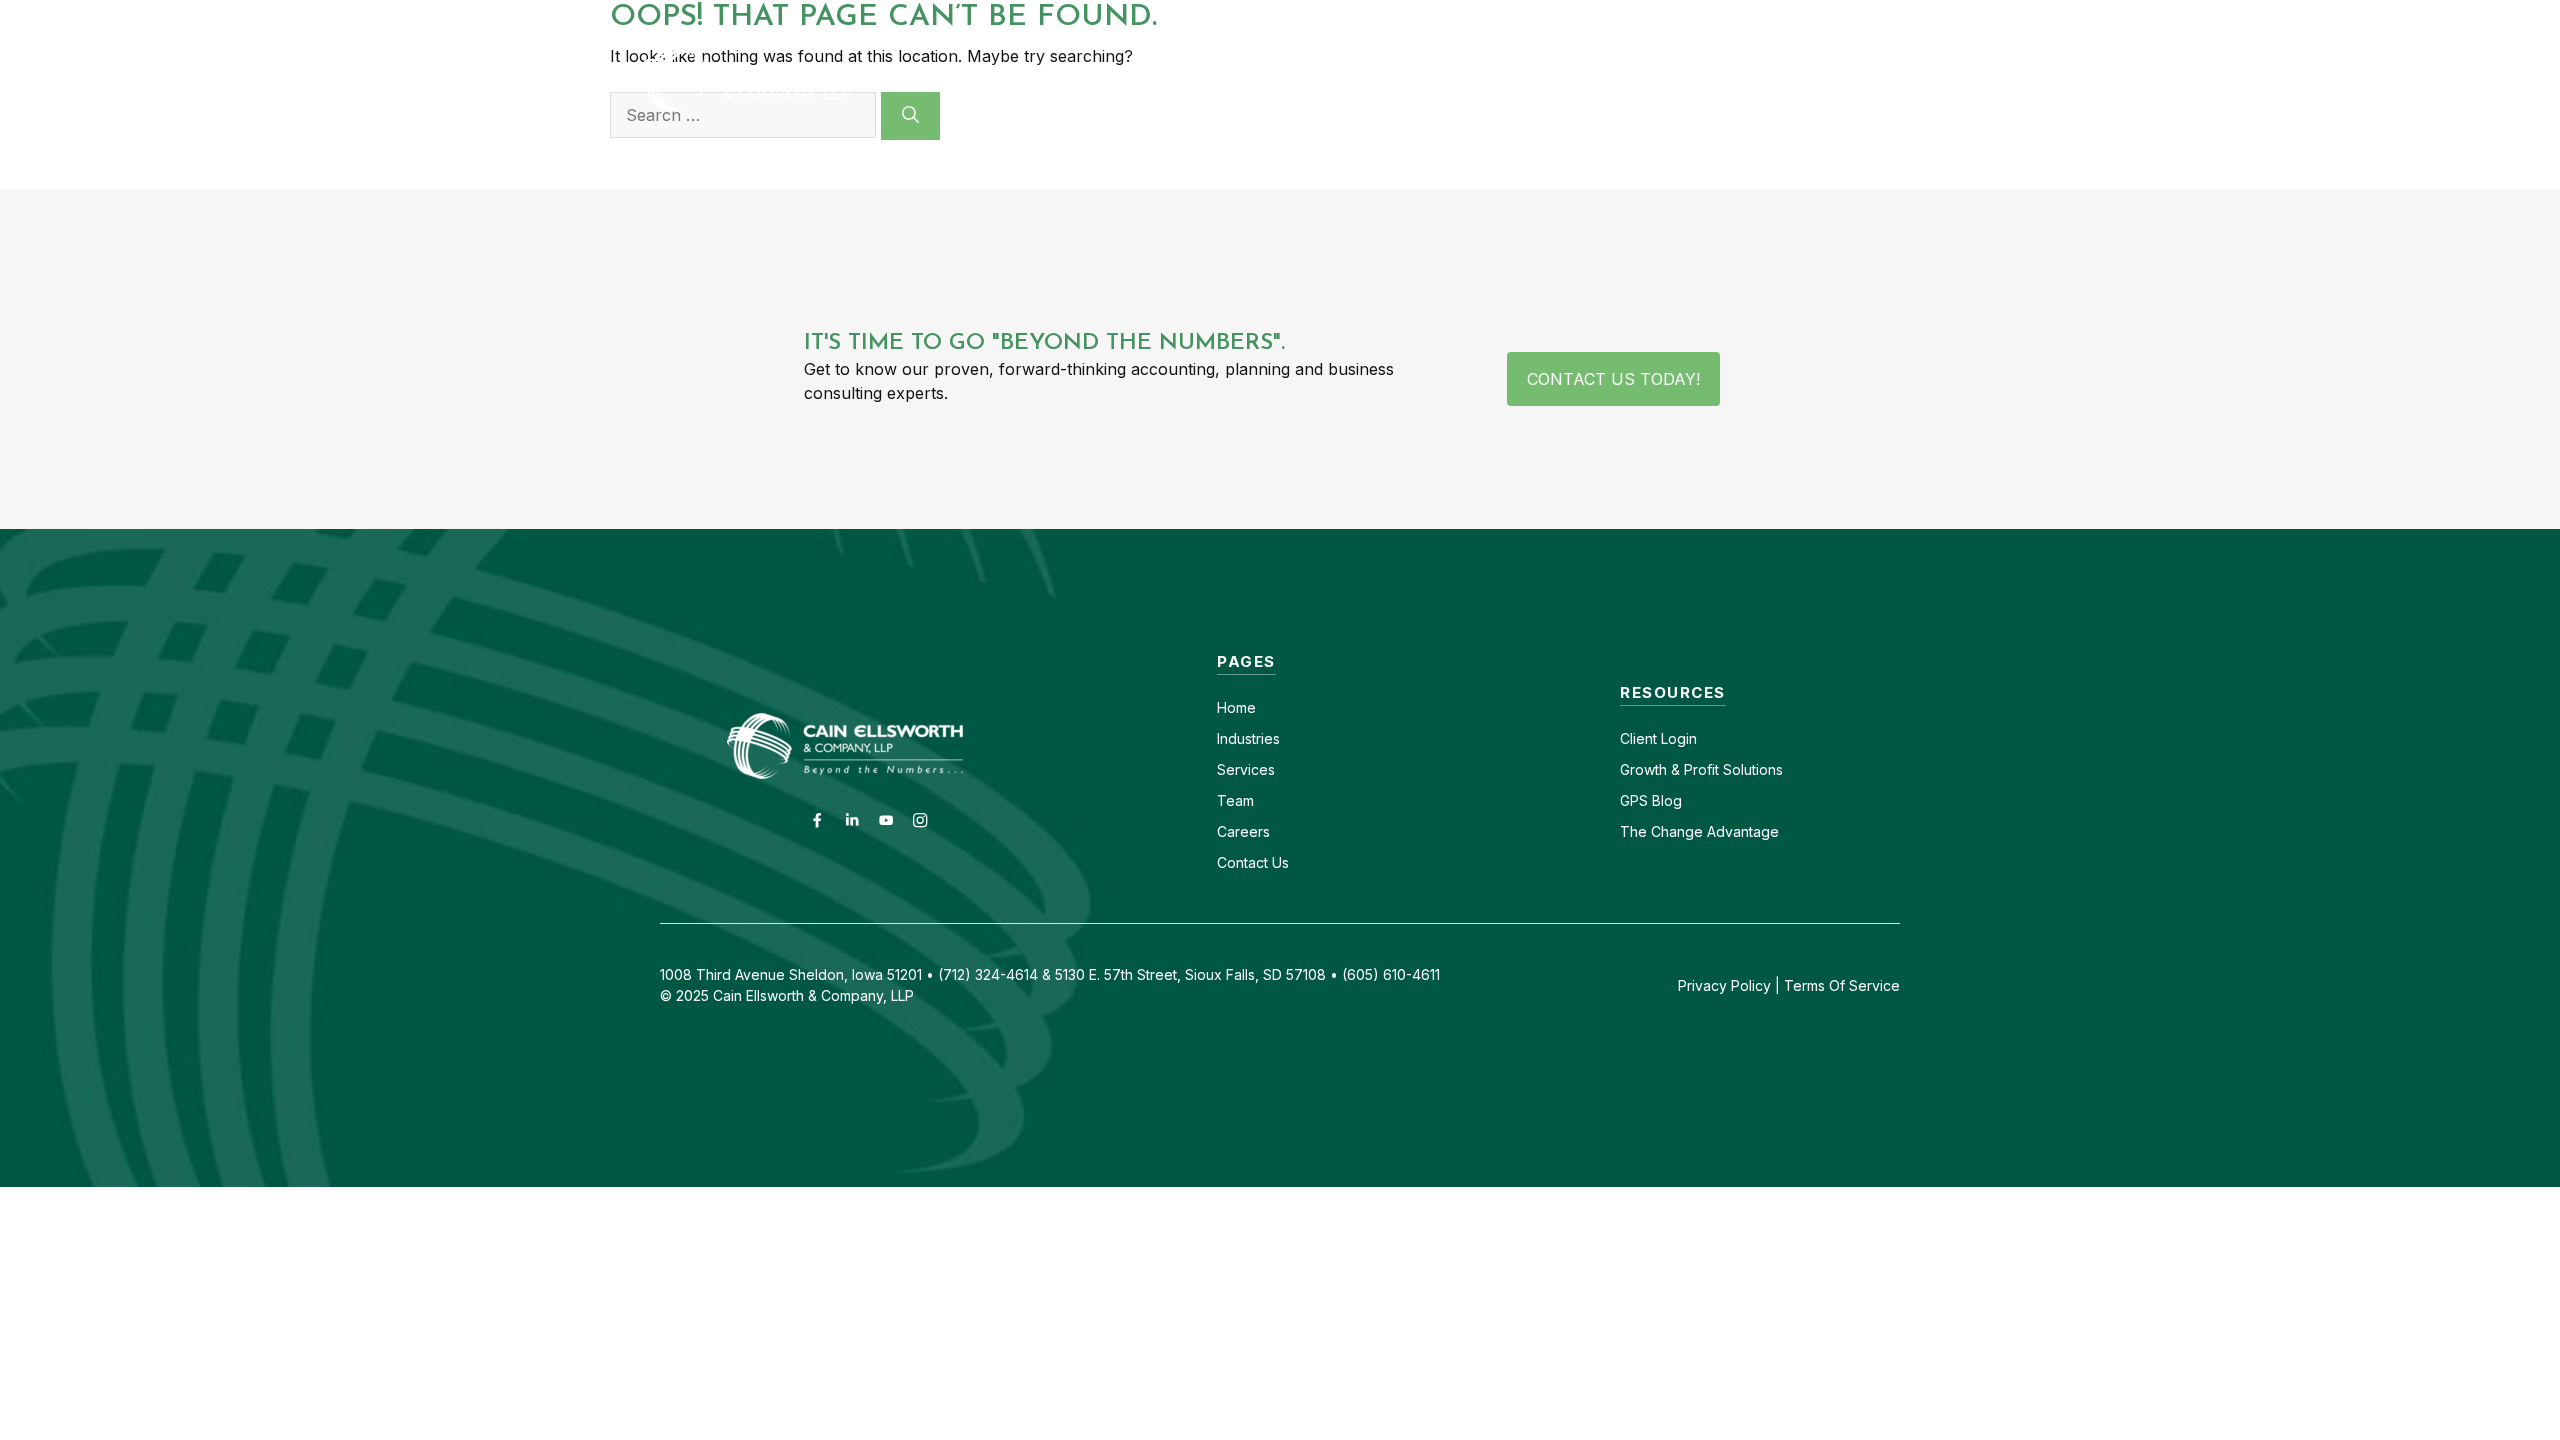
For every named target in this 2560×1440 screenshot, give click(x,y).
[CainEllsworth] (795, 77)
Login (1677, 738)
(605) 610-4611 (1727, 17)
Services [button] (1413, 79)
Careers (1614, 17)
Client (1638, 738)
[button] (1892, 79)
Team (1235, 800)
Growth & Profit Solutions (1701, 769)
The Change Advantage (1699, 831)
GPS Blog (1803, 79)
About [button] (1548, 79)
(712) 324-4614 (1865, 17)
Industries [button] (1258, 79)
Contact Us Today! (1613, 379)
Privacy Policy (1724, 985)
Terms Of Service (1842, 985)
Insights (1683, 79)
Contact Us (1253, 862)
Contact (1526, 17)
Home (1236, 707)
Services (1246, 769)
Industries (1248, 738)
